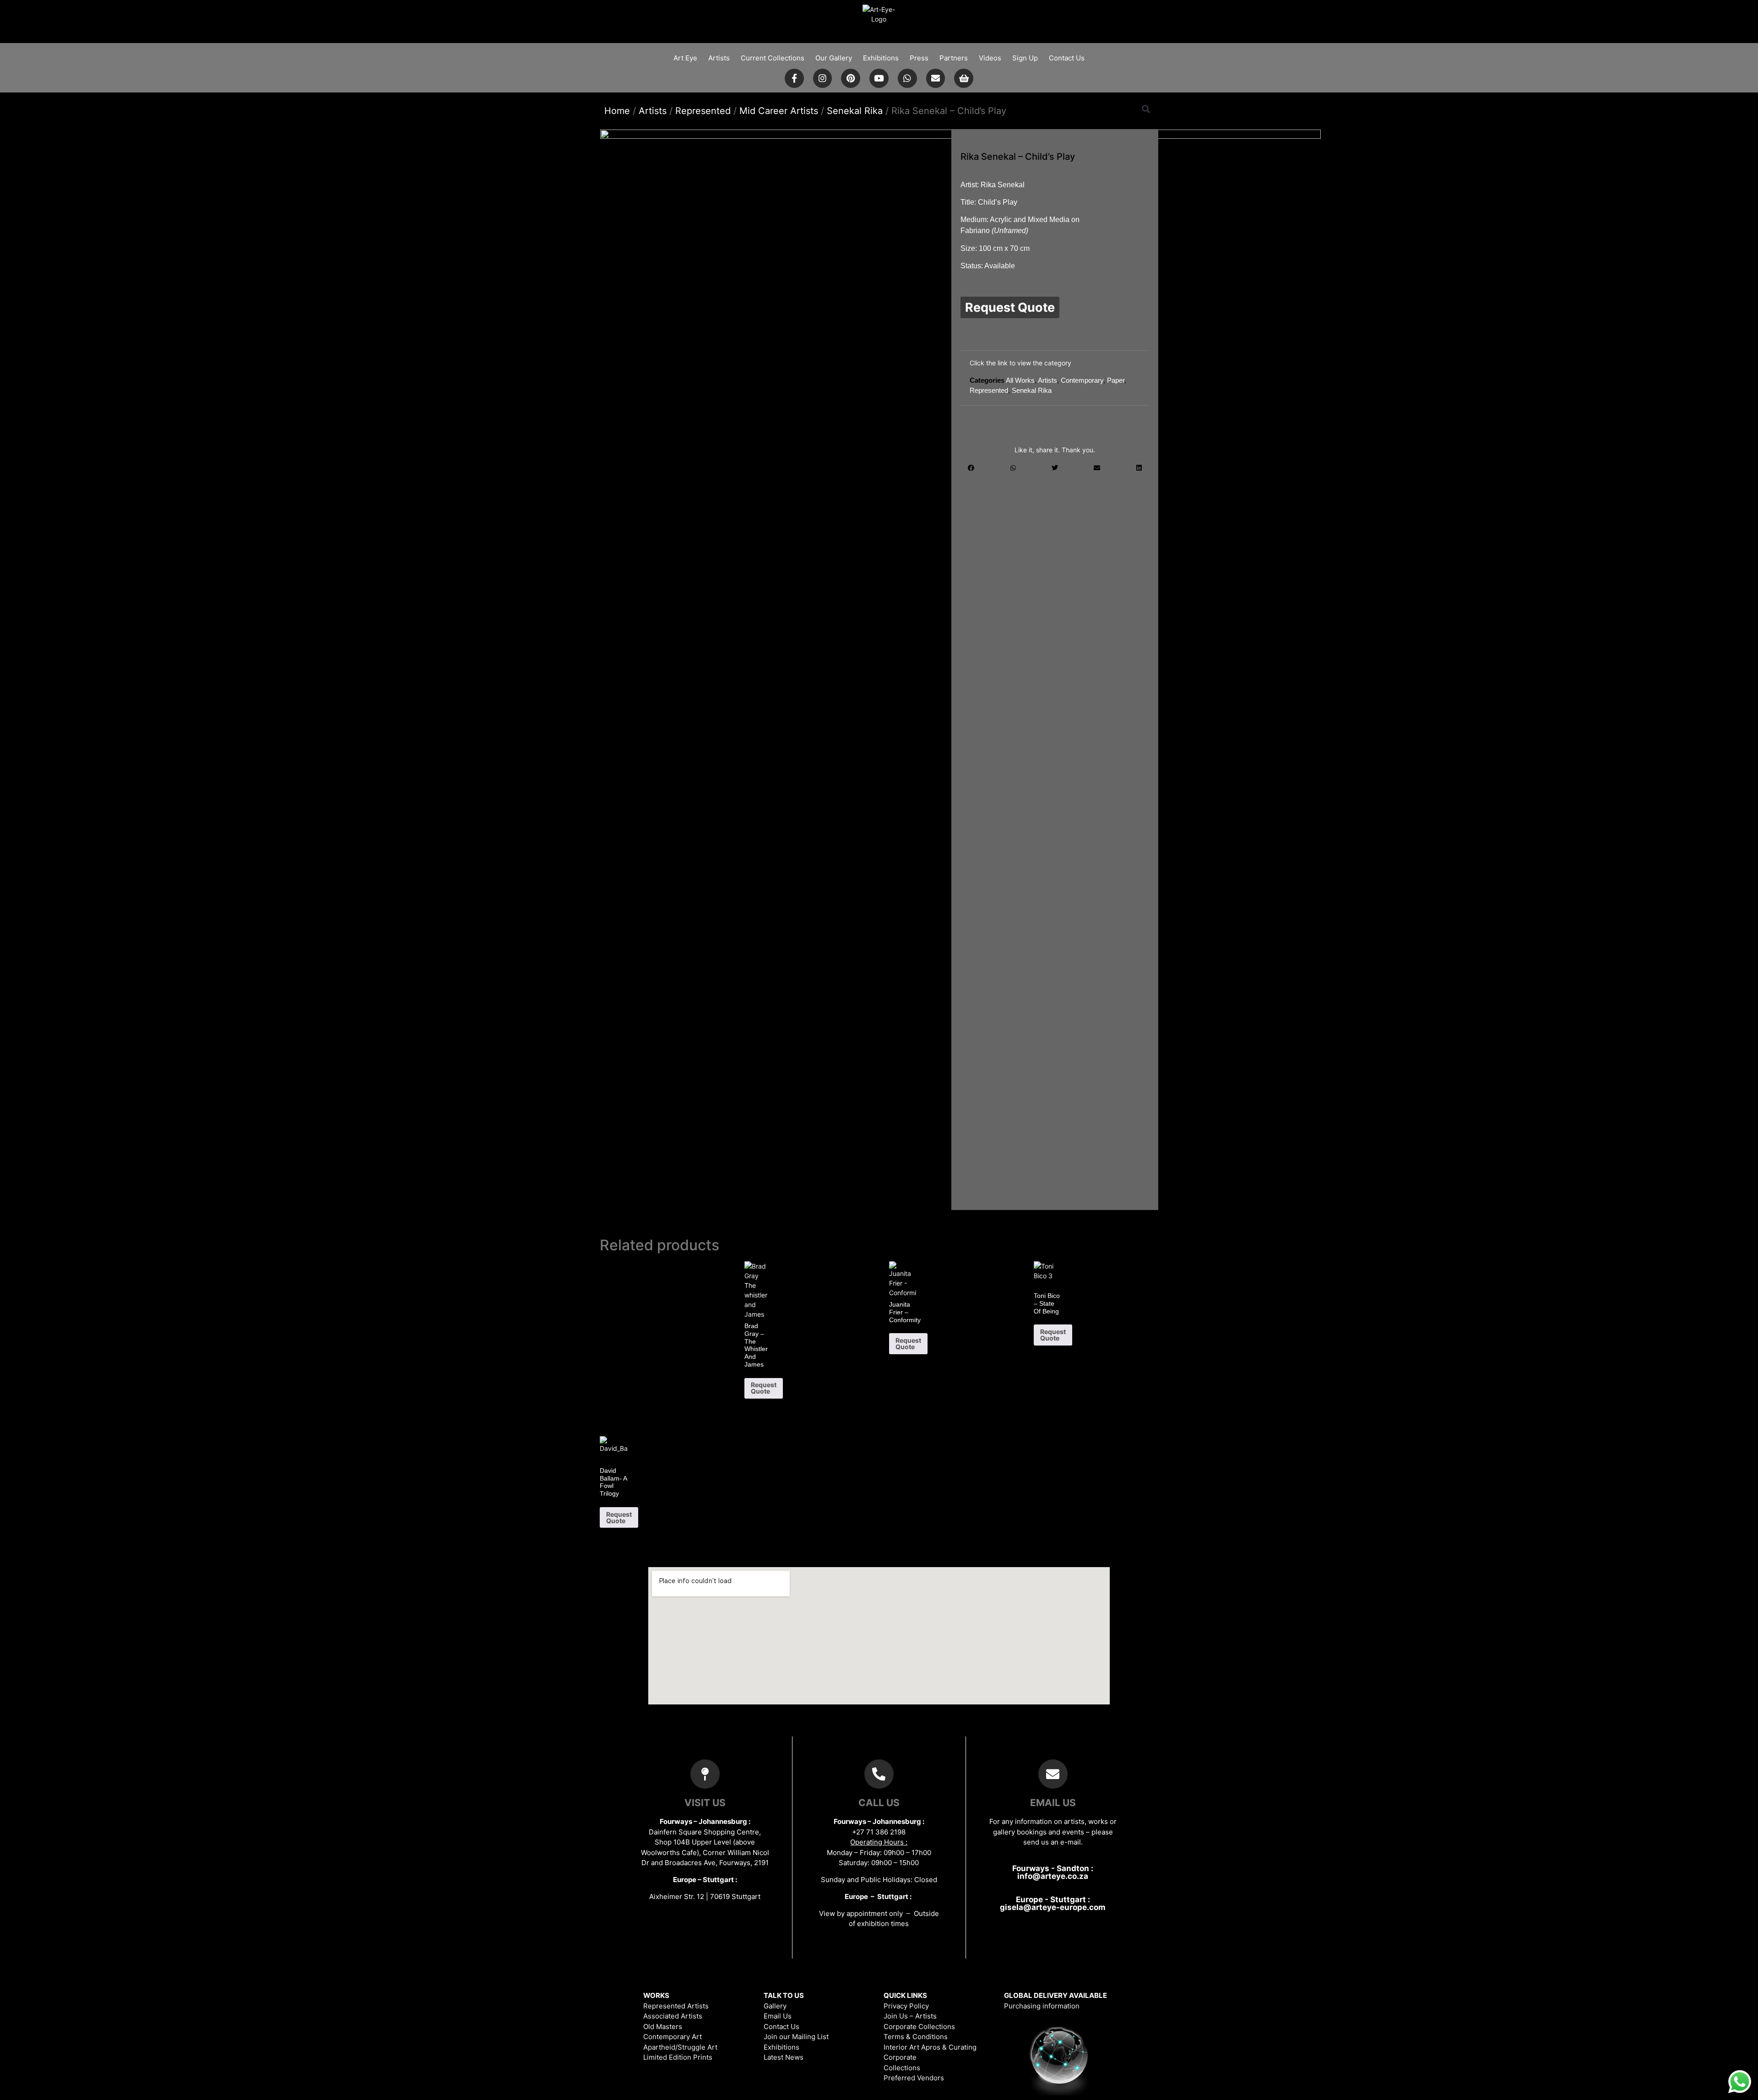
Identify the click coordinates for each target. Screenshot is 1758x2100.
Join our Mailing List (796, 2037)
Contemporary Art (673, 2037)
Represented (703, 111)
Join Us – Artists (910, 2016)
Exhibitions (881, 58)
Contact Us (1067, 58)
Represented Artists (676, 2006)
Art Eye (685, 58)
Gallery (775, 2006)
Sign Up (1025, 58)
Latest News (784, 2057)
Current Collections (773, 58)
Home (617, 111)
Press (919, 58)
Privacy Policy (906, 2006)
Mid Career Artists (779, 111)
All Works (1020, 380)
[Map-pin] (705, 1774)
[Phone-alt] (879, 1774)
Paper (1116, 380)
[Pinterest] (851, 78)
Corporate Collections (919, 2027)
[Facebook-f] (794, 78)
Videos (990, 58)
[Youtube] (879, 78)
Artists (719, 58)
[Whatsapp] (907, 78)
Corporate (900, 2057)
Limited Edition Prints (678, 2057)
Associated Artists (673, 2016)
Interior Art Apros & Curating (930, 2047)
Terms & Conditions (916, 2037)
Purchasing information (1042, 2006)
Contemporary (1082, 380)
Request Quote (1010, 307)
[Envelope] (936, 78)
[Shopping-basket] (964, 78)
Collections (902, 2068)
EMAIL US (1053, 1803)
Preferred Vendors (914, 2078)
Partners (954, 58)
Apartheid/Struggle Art (680, 2047)
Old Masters (663, 2027)
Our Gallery (834, 58)
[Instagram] (823, 78)
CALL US (879, 1803)
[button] (1146, 109)
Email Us (778, 2016)
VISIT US (705, 1803)
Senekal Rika (855, 111)
